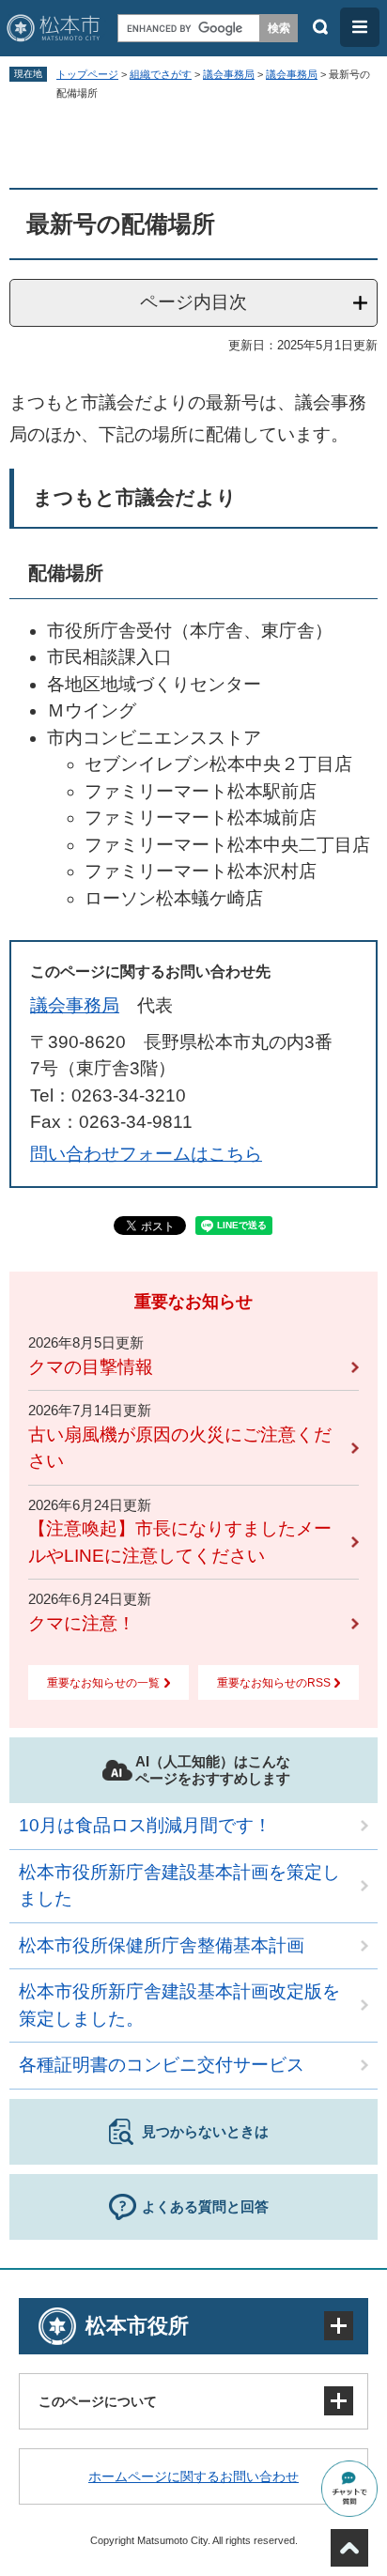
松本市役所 (137, 2326)
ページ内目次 (193, 302)
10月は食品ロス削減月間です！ (145, 1825)
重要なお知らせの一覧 (103, 1683)
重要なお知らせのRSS (274, 1683)
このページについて (98, 2401)
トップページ (87, 74)
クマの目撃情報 (91, 1367)
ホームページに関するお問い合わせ (193, 2476)
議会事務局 (229, 74)
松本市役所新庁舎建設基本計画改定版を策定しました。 (179, 2005)
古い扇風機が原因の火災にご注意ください (180, 1448)
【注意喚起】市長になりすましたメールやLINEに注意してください (180, 1542)
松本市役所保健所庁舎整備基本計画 (162, 1945)
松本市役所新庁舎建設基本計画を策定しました (179, 1886)
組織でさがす (161, 74)
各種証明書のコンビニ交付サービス (162, 2065)
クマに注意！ (82, 1623)
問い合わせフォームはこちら (146, 1154)
